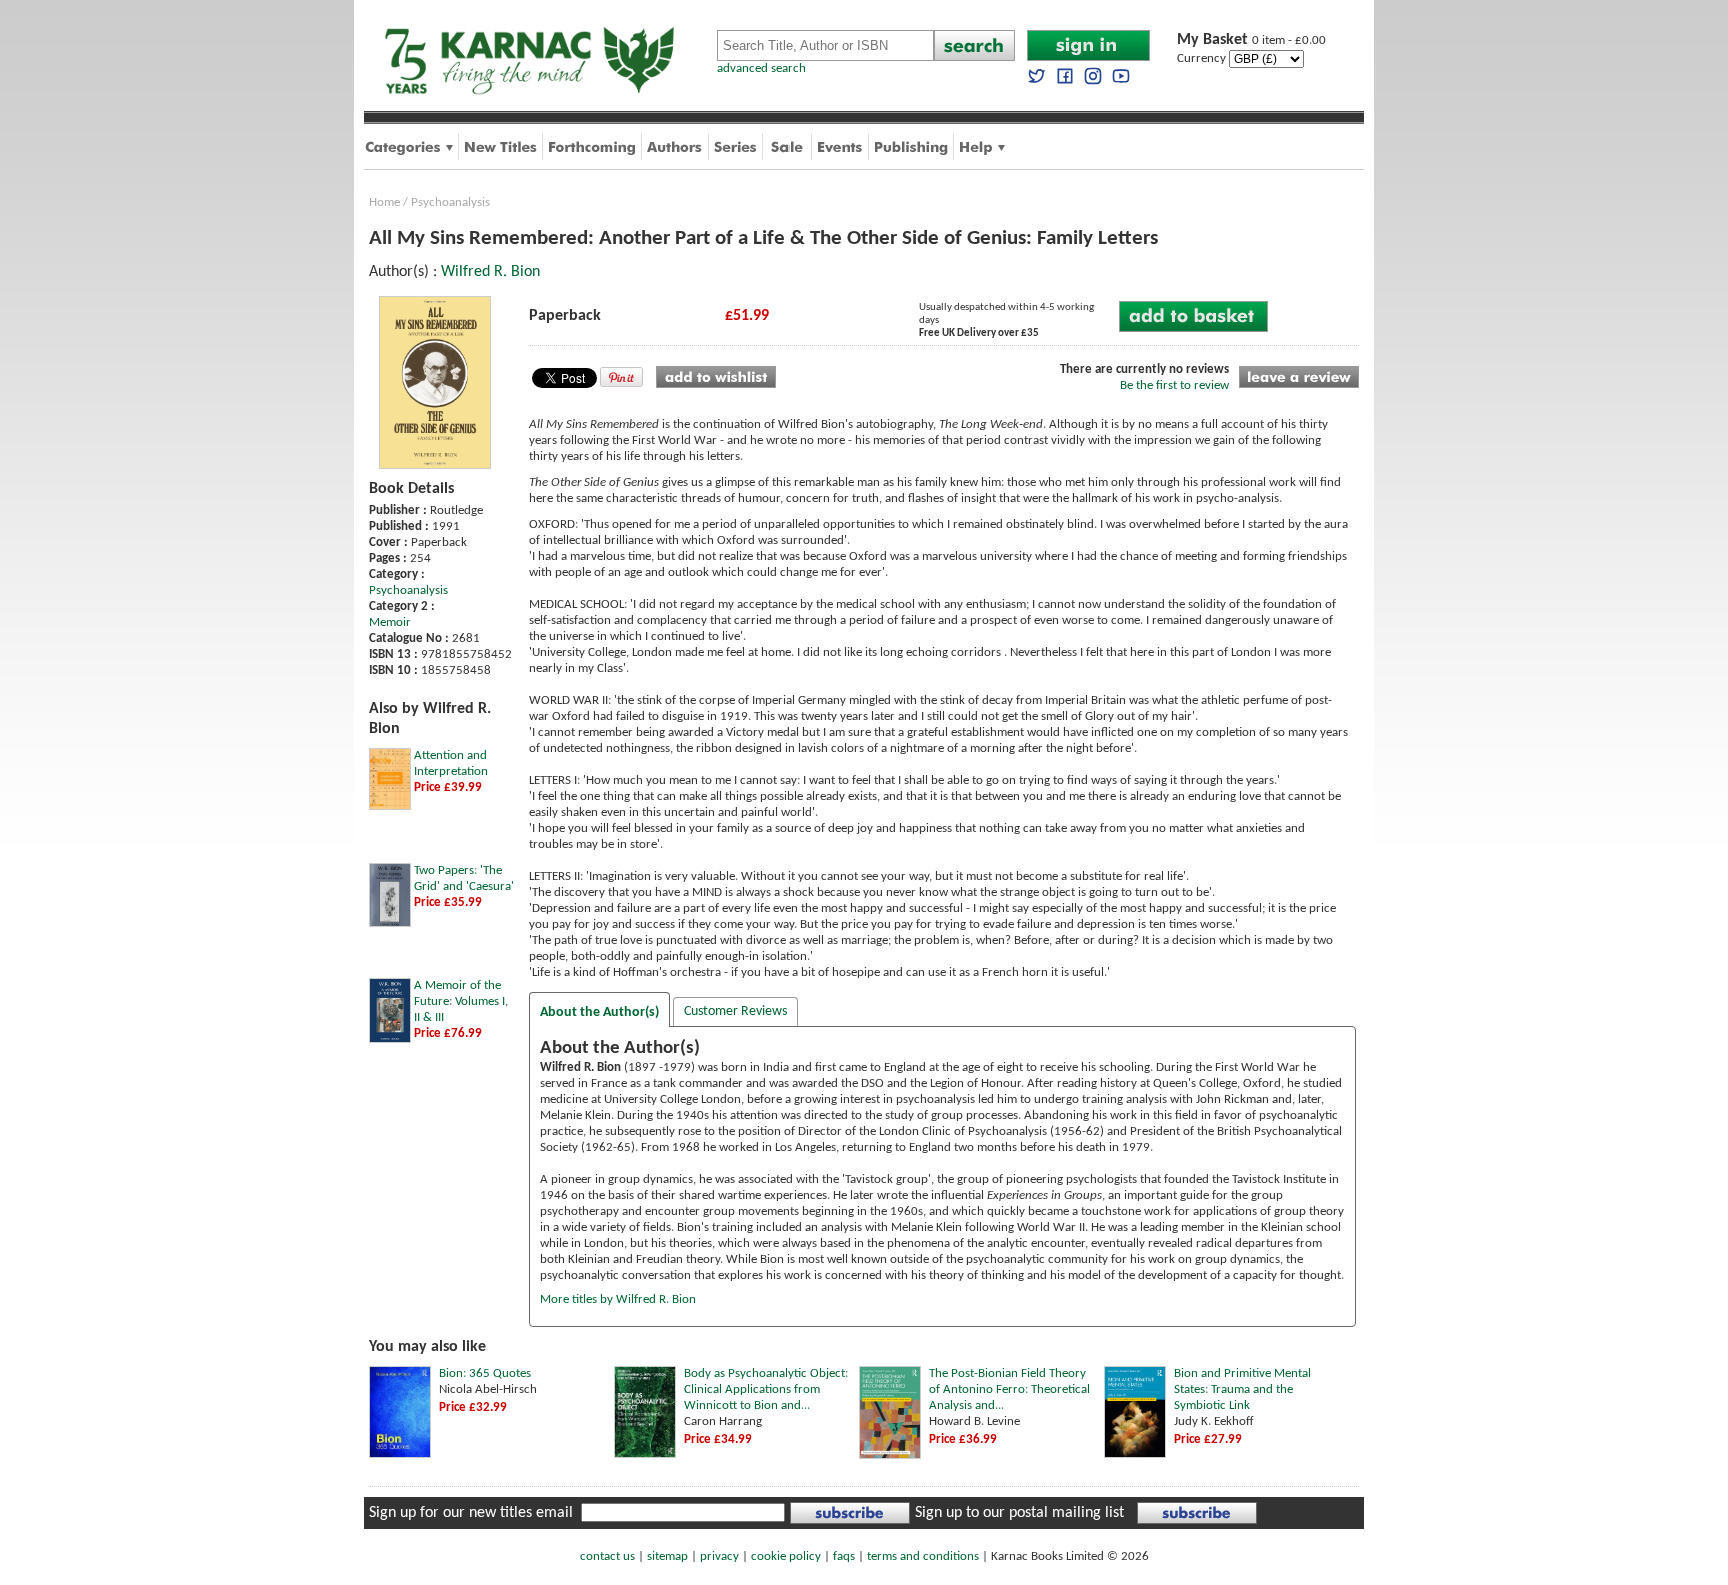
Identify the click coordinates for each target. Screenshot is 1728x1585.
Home (384, 202)
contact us (607, 1556)
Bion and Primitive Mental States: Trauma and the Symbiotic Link (1242, 1389)
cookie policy (786, 1556)
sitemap (667, 1556)
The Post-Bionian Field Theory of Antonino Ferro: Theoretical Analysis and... (1009, 1389)
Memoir (390, 622)
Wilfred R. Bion (490, 272)
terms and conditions (923, 1556)
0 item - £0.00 (1251, 40)
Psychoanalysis (450, 202)
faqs (844, 1556)
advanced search (761, 68)
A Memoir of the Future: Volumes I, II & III (461, 1001)
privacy (719, 1556)
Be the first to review (1174, 385)
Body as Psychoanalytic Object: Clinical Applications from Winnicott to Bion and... (766, 1389)
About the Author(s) (599, 1012)
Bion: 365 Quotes (485, 1373)
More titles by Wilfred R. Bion (618, 1299)
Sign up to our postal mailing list (1019, 1513)
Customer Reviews (735, 1011)
